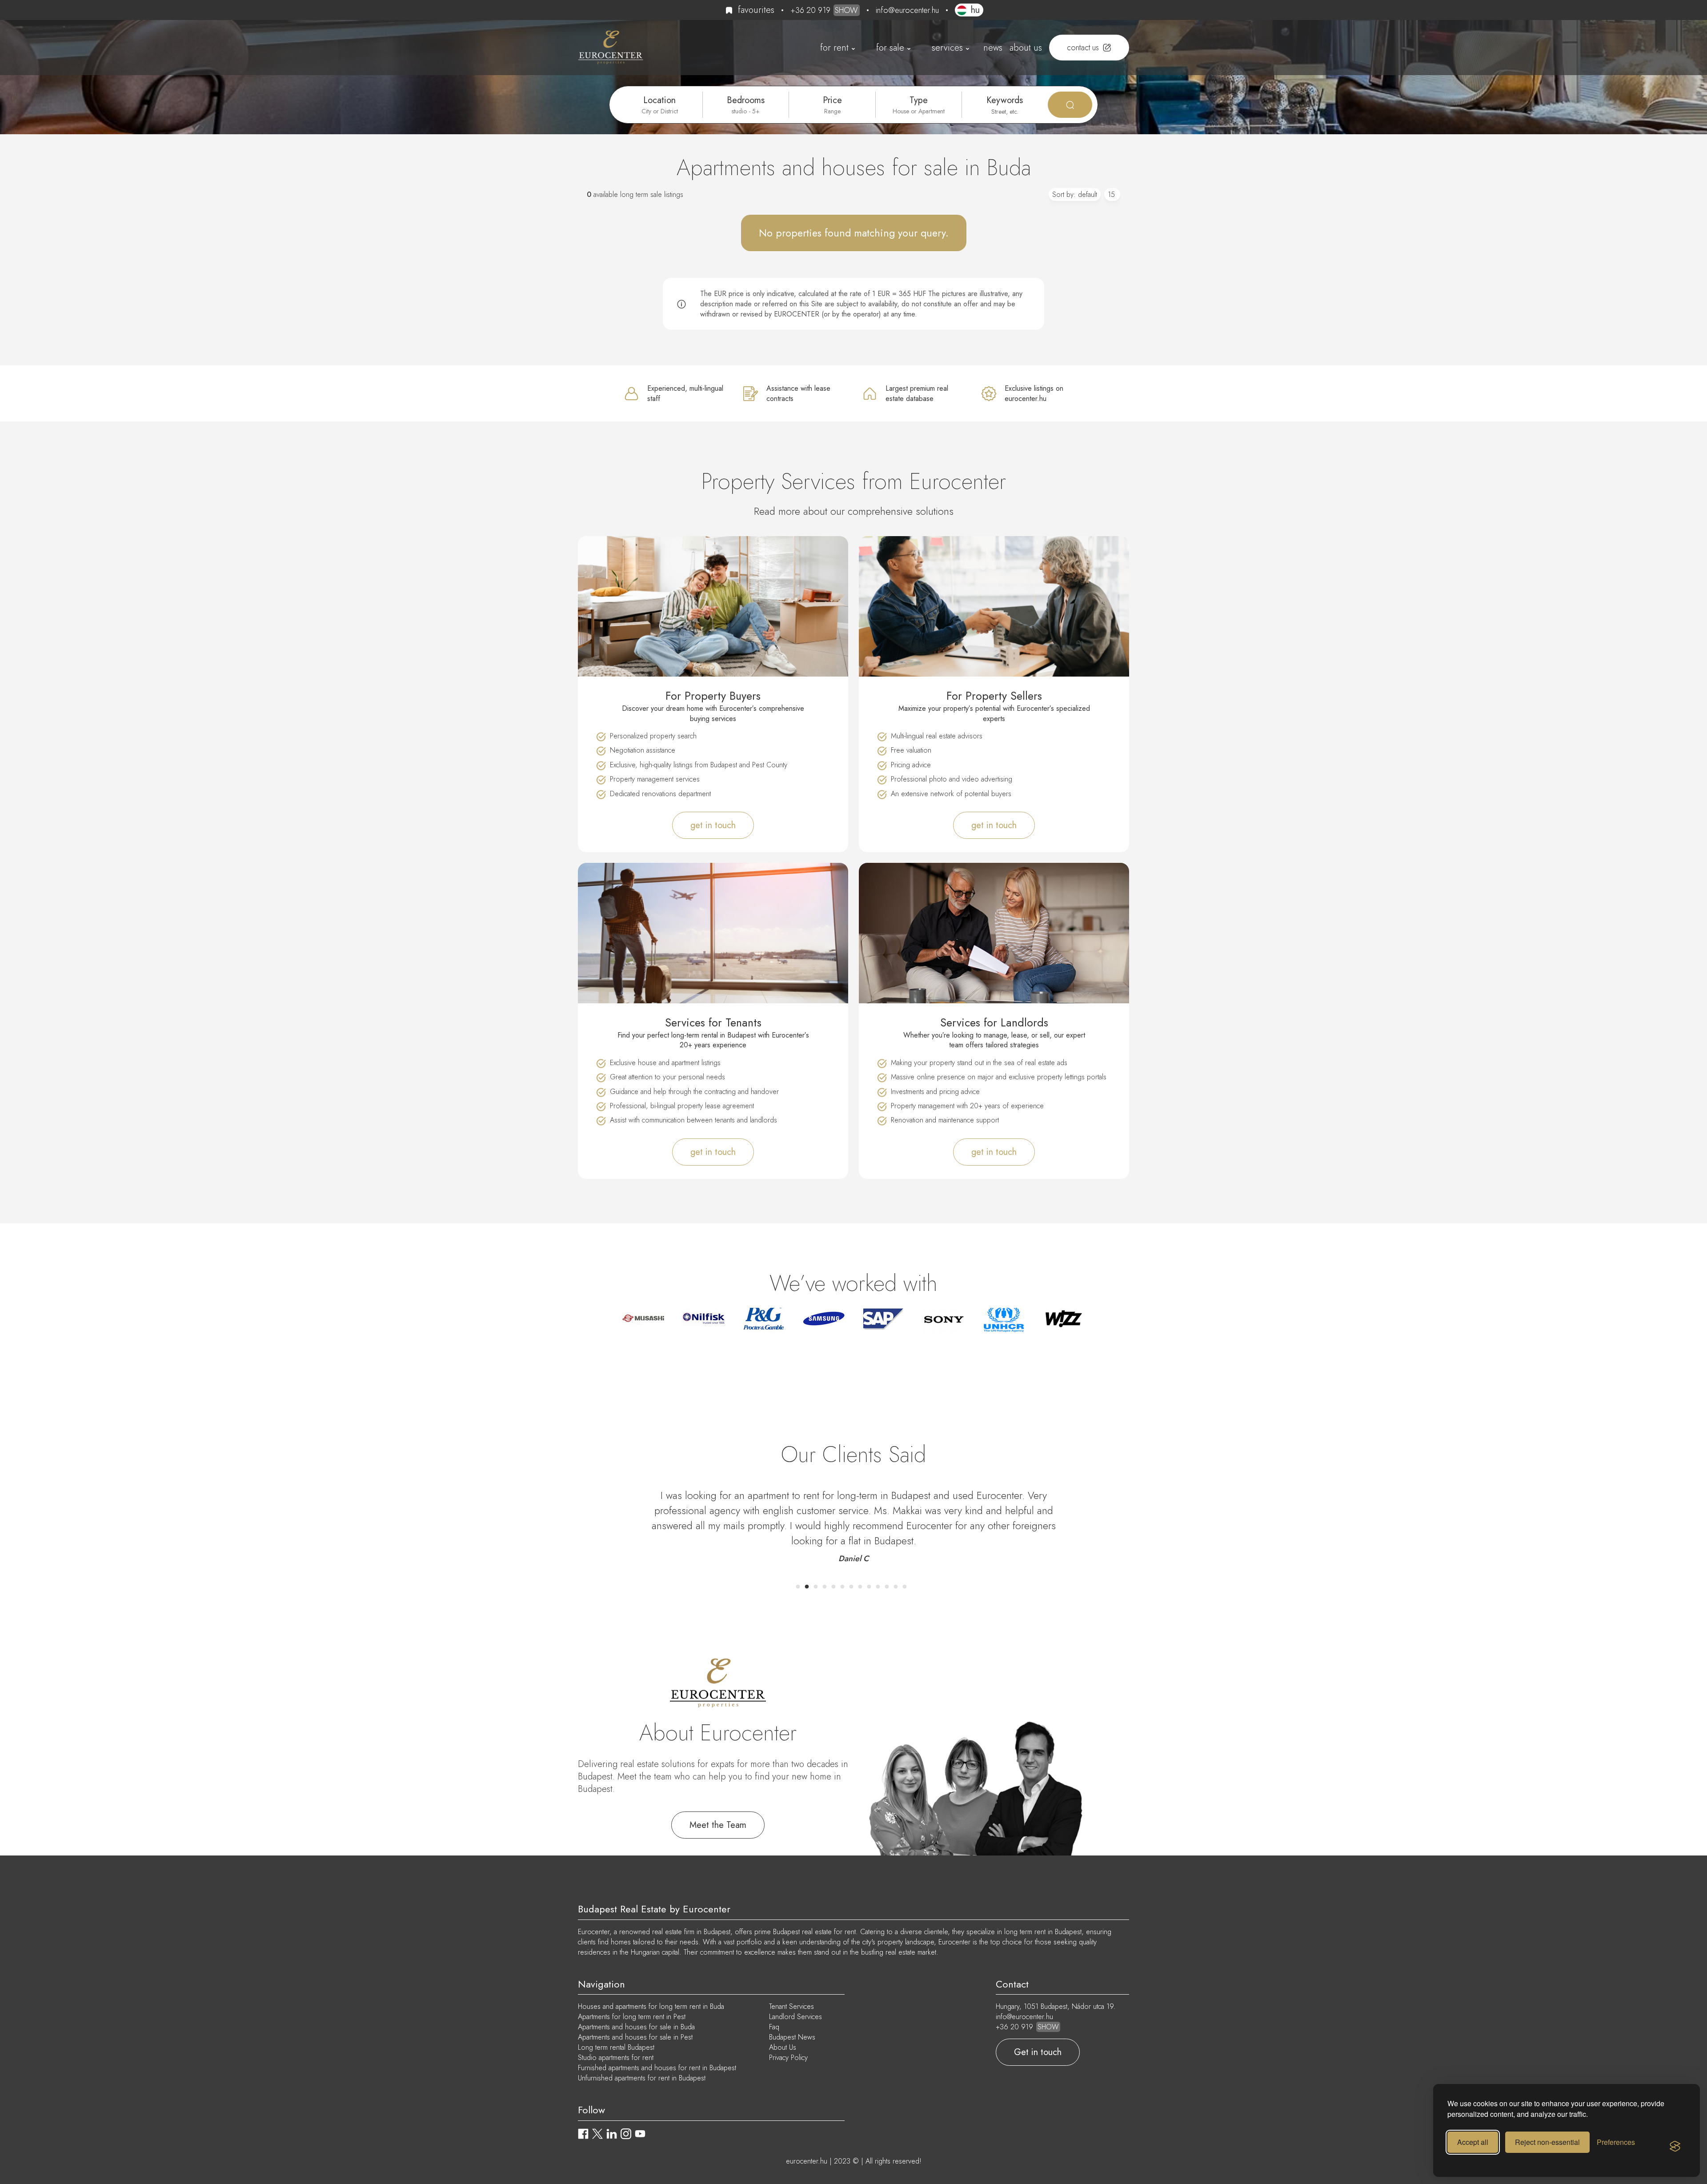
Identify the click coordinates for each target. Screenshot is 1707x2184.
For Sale (890, 48)
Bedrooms (746, 100)
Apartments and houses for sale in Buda (636, 2027)
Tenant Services (791, 2006)
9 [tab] (869, 1587)
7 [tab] (851, 1587)
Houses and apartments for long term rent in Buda (651, 2006)
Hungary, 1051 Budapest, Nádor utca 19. (1056, 2006)
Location (659, 100)
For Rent (834, 48)
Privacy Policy (788, 2058)
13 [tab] (905, 1587)
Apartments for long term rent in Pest (632, 2017)
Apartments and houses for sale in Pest (635, 2037)
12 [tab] (896, 1587)
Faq (774, 2027)
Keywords (1005, 100)
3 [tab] (816, 1587)
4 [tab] (825, 1587)
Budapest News (792, 2037)
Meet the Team (718, 1825)
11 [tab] (887, 1587)
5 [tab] (833, 1587)
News (993, 48)
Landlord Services (795, 2017)
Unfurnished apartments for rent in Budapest (642, 2078)
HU (975, 10)
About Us (1026, 48)
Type (919, 100)
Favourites (756, 10)
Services (947, 48)
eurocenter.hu (807, 2161)
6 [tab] (842, 1587)
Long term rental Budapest (616, 2047)
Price (832, 100)
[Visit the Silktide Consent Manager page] (1675, 2147)
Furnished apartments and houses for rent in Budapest (657, 2068)
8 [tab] (860, 1587)
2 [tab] (807, 1587)
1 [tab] (798, 1587)
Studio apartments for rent (616, 2058)
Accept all (1473, 2142)
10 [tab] (878, 1587)
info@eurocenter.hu (907, 10)
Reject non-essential (1547, 2142)
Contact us (1083, 48)
